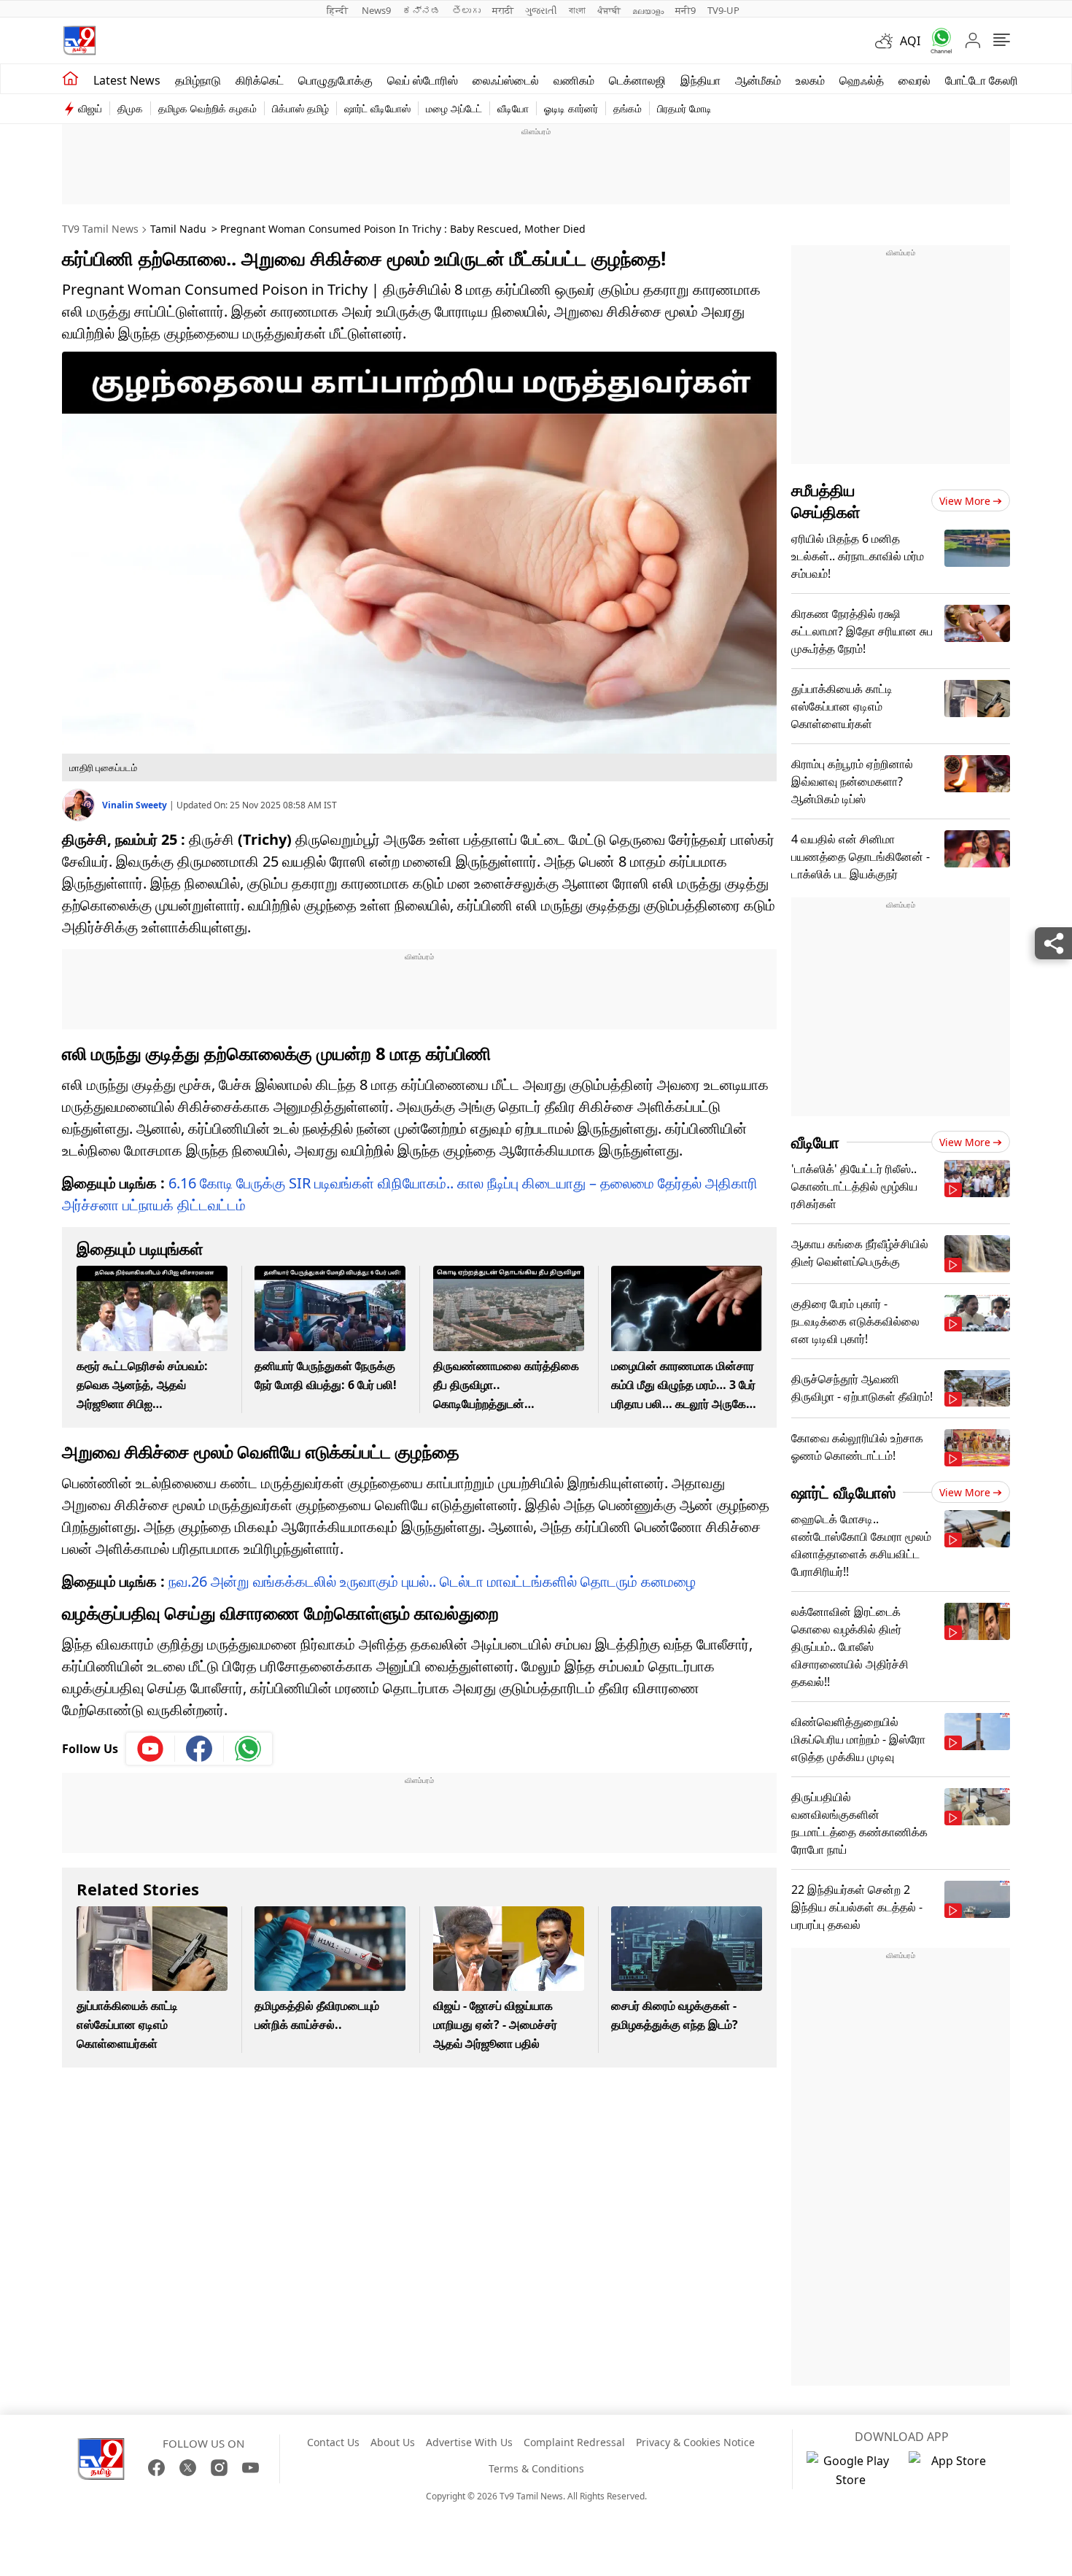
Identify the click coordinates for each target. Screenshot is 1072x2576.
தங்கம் (628, 108)
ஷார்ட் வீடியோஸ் (377, 108)
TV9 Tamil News (100, 229)
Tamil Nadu (178, 229)
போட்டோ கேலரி (982, 80)
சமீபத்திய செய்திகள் (826, 500)
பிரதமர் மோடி (684, 108)
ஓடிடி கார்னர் (571, 108)
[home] (70, 79)
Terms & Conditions (536, 2468)
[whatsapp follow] (248, 1749)
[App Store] (952, 2470)
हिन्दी (338, 10)
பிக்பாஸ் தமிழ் (300, 108)
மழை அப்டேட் (454, 108)
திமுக (130, 108)
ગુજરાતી (541, 10)
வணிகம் (574, 80)
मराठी (503, 10)
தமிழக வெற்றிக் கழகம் (207, 108)
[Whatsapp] (936, 40)
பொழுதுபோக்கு (335, 80)
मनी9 (685, 10)
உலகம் (810, 80)
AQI (910, 41)
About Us (393, 2442)
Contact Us (333, 2442)
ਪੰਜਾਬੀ (609, 10)
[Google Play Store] (850, 2470)
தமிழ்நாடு (198, 80)
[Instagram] (219, 2468)
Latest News (127, 80)
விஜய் (90, 108)
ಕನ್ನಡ (422, 10)
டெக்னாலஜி (637, 80)
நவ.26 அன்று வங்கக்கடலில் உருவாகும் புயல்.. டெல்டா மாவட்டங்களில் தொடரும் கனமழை (432, 1581)
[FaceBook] (156, 2468)
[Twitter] (188, 2468)
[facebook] (199, 1749)
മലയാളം (648, 10)
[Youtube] (151, 1749)
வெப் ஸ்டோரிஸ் (423, 80)
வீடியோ (513, 108)
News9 (376, 10)
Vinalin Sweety (136, 805)
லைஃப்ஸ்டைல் (506, 80)
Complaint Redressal (574, 2442)
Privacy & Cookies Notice (695, 2442)
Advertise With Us (469, 2442)
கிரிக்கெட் (260, 80)
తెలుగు (466, 10)
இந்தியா (700, 80)
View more (965, 501)
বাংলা (577, 10)
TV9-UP (723, 10)
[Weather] (887, 41)
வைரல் (914, 80)
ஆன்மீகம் (758, 80)
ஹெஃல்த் (862, 80)
